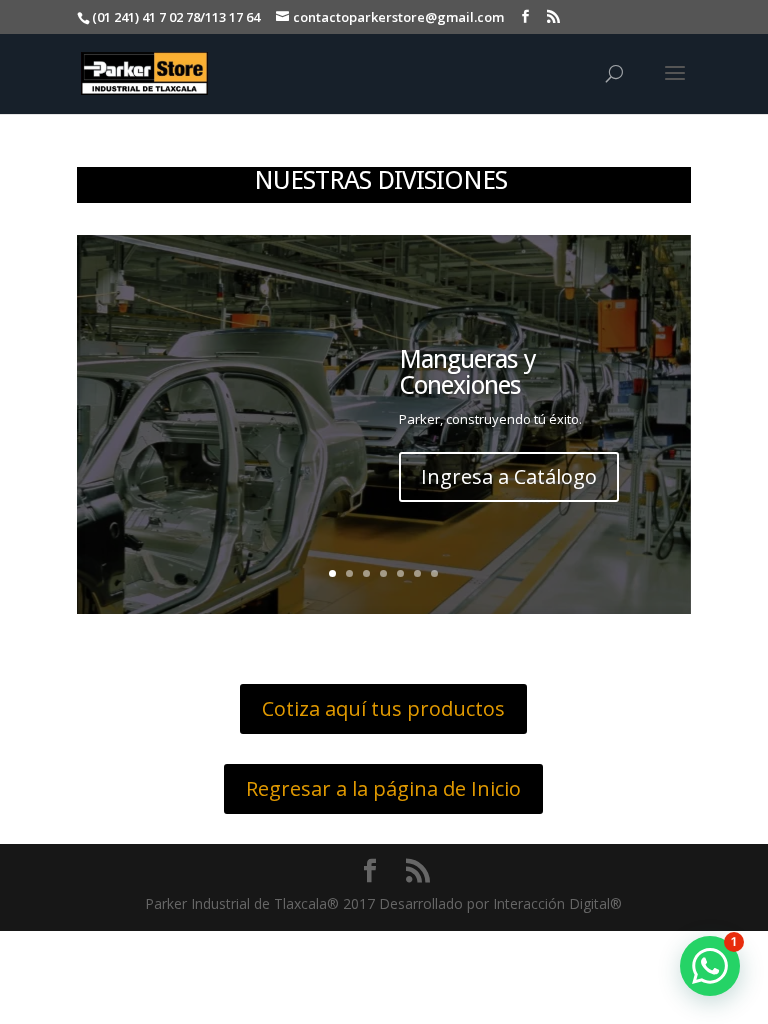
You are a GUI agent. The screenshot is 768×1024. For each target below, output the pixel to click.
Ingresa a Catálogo (509, 476)
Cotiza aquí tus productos (383, 708)
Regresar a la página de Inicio (383, 788)
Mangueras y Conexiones (467, 372)
